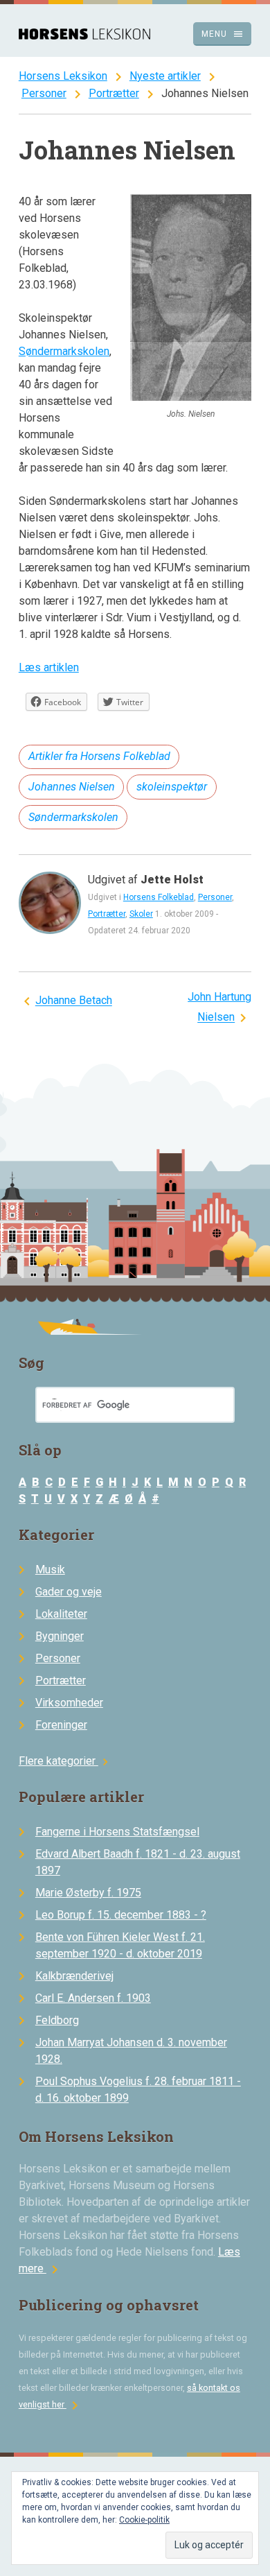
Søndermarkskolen (64, 351)
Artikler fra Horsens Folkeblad (99, 756)
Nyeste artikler (165, 76)
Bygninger (60, 1636)
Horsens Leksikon (63, 76)
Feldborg (57, 2020)
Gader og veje (69, 1592)
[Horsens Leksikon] (84, 36)
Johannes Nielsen (72, 787)
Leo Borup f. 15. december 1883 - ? (121, 1915)
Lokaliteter (61, 1614)
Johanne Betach (74, 1001)
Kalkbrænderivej (74, 1976)
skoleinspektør (172, 787)
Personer (44, 93)
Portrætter (114, 93)
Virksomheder (69, 1703)
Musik (50, 1570)
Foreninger (61, 1725)
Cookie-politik (144, 2520)
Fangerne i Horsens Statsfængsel (117, 1832)
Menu (223, 34)
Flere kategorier (65, 1761)
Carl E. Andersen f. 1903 (93, 1998)
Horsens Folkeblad (159, 897)
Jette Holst (172, 880)
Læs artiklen (49, 667)
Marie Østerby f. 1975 (88, 1893)
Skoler (141, 914)
